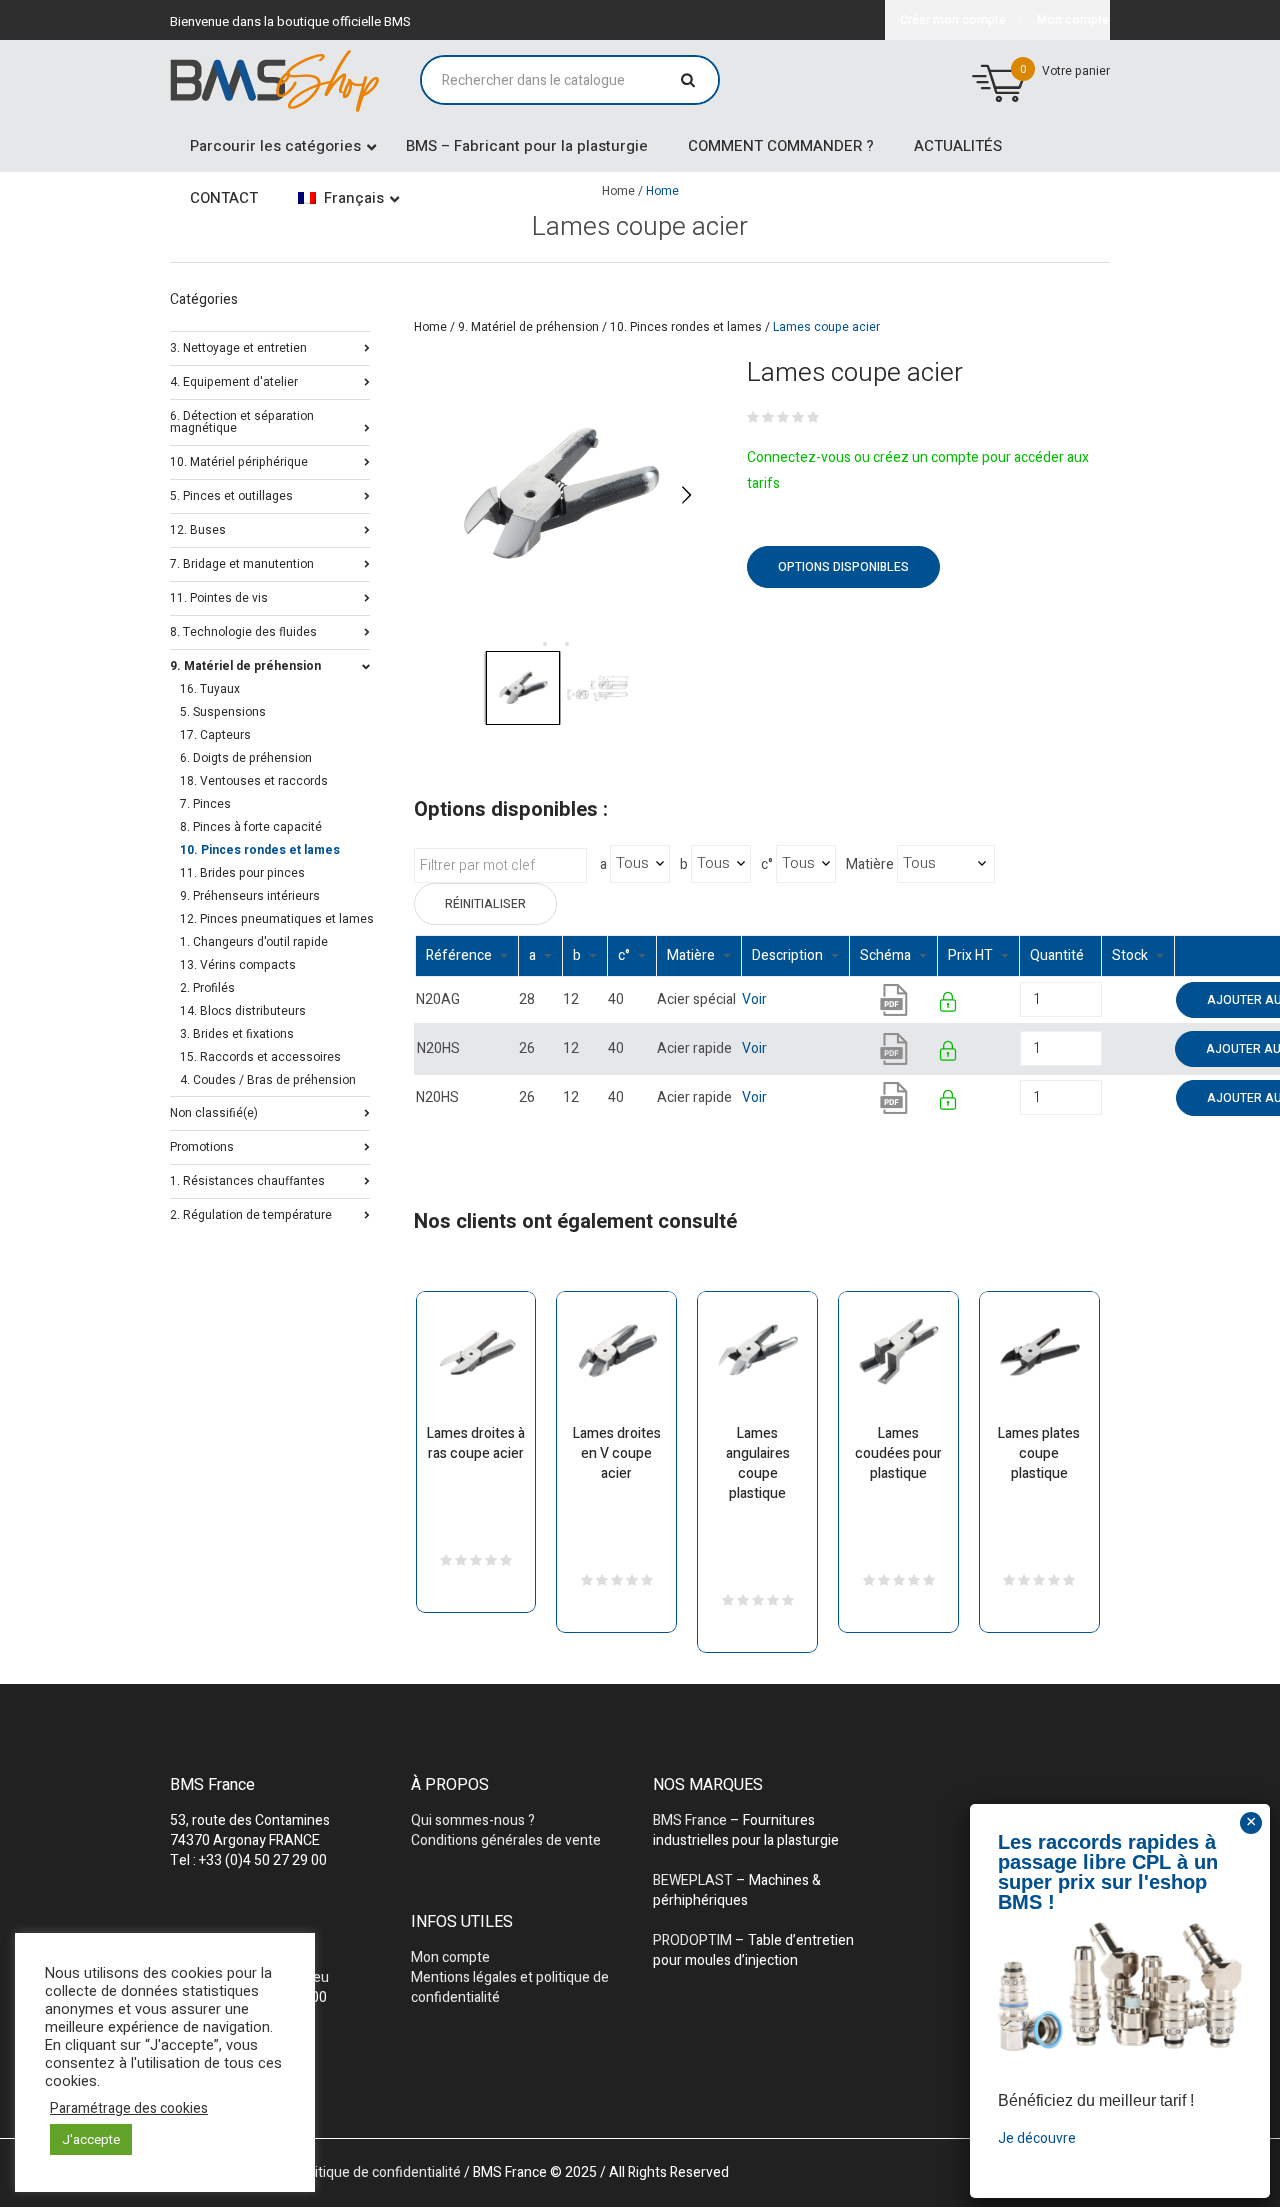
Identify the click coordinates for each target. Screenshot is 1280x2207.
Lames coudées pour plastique (898, 1453)
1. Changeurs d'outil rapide (254, 942)
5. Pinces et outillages (231, 494)
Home (430, 327)
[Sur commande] (1103, 999)
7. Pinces (205, 804)
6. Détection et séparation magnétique (242, 420)
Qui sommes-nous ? (473, 1820)
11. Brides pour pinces (242, 873)
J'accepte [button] (91, 2139)
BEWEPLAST (693, 1880)
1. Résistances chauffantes (247, 1179)
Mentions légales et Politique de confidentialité (315, 2172)
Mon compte (450, 1957)
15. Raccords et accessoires (260, 1057)
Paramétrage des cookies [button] (129, 2109)
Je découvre (1037, 2138)
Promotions (202, 1145)
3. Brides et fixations (237, 1034)
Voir (754, 999)
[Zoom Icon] (560, 494)
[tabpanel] (560, 494)
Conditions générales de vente (506, 1840)
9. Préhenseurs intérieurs (250, 896)
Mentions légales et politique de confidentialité (510, 1987)
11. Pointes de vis (219, 596)
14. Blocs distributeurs (243, 1011)
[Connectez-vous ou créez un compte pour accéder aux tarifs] (949, 1005)
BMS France (690, 1820)
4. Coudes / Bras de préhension (268, 1080)
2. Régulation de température (251, 1213)
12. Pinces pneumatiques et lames (277, 919)
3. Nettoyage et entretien (238, 346)
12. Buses (198, 528)
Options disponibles (843, 567)
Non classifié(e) (214, 1111)
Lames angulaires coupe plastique (758, 1463)
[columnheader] (467, 955)
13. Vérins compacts (238, 965)
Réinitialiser (485, 904)
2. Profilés (207, 988)
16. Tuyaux (210, 689)
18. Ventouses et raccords (254, 781)
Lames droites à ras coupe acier (476, 1443)
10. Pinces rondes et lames (686, 327)
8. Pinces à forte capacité (251, 827)
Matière (870, 865)
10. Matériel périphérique (239, 460)
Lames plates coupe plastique (1039, 1453)
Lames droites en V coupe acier (617, 1453)
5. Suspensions (223, 712)
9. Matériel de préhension (528, 327)
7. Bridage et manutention (242, 562)
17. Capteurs (215, 735)
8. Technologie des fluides (243, 630)
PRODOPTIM (692, 1940)
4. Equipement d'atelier (234, 380)
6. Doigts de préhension (246, 758)
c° (767, 865)
